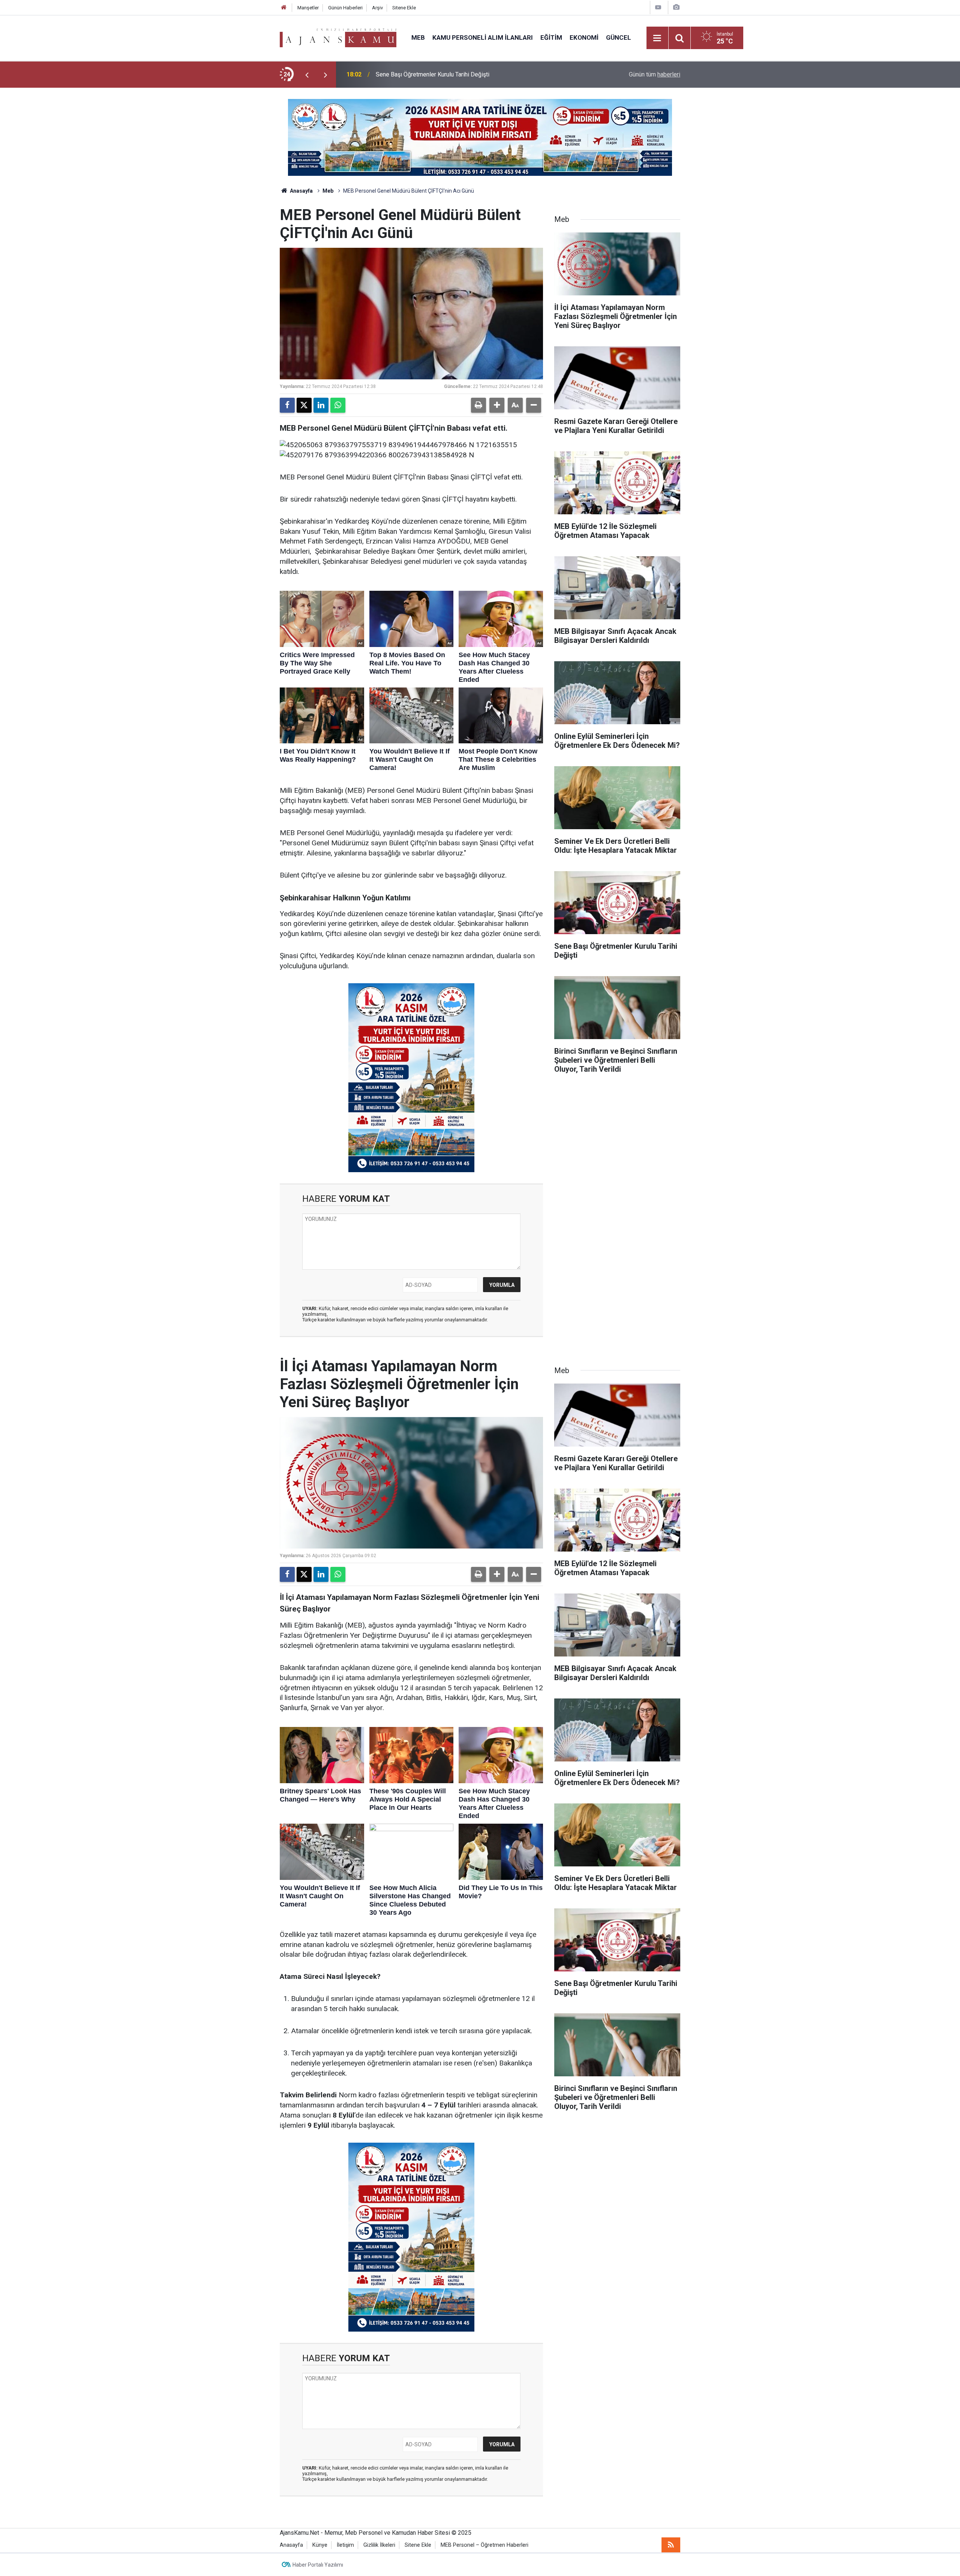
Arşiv (377, 8)
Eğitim (551, 37)
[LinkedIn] (321, 405)
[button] (497, 405)
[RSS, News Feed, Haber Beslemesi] (671, 2545)
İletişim (345, 2545)
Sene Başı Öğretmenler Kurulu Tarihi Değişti (433, 74)
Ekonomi (584, 37)
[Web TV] (658, 7)
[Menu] (657, 38)
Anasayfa (301, 191)
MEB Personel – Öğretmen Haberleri (484, 2545)
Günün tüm (655, 74)
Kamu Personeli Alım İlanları (483, 37)
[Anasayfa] (284, 8)
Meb (418, 37)
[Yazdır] (478, 405)
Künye (320, 2545)
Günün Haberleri (345, 8)
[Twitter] (304, 405)
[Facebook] (287, 405)
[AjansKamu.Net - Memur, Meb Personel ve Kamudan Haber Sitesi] (338, 37)
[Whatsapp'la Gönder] (338, 405)
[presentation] (307, 75)
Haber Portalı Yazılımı (318, 2565)
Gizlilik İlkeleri (379, 2545)
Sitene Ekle (404, 8)
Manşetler (308, 8)
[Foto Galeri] (676, 7)
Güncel (619, 37)
